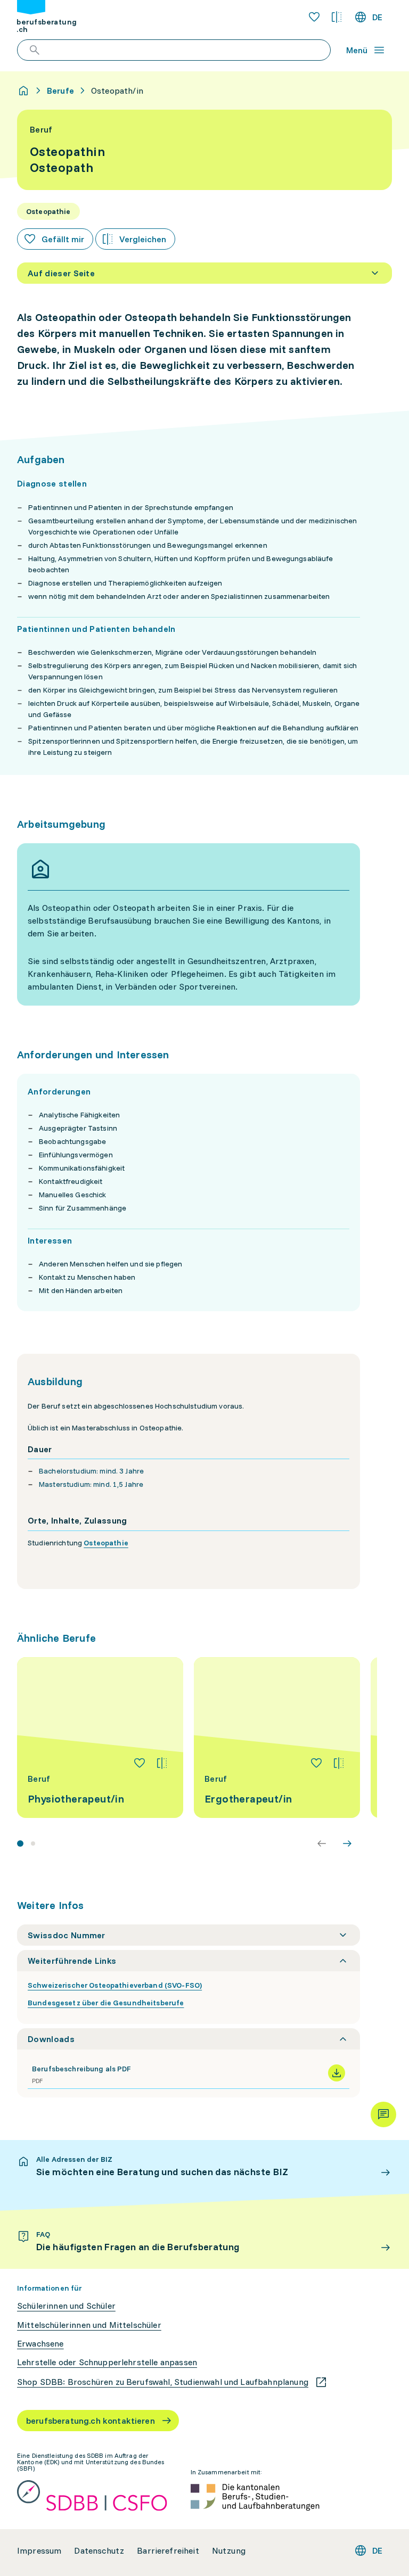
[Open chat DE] (383, 2114)
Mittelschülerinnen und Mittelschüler (89, 2325)
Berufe (60, 90)
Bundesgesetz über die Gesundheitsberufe (106, 2003)
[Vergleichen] (162, 1763)
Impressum (39, 2551)
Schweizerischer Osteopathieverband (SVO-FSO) (115, 1985)
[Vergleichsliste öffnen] (337, 17)
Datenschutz (99, 2551)
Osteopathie (106, 1543)
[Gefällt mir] (140, 1763)
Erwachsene (40, 2344)
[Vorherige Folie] (322, 1843)
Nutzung (229, 2551)
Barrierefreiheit (168, 2551)
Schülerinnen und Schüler (66, 2306)
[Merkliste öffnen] (314, 17)
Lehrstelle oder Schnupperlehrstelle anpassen (107, 2362)
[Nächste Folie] (347, 1843)
